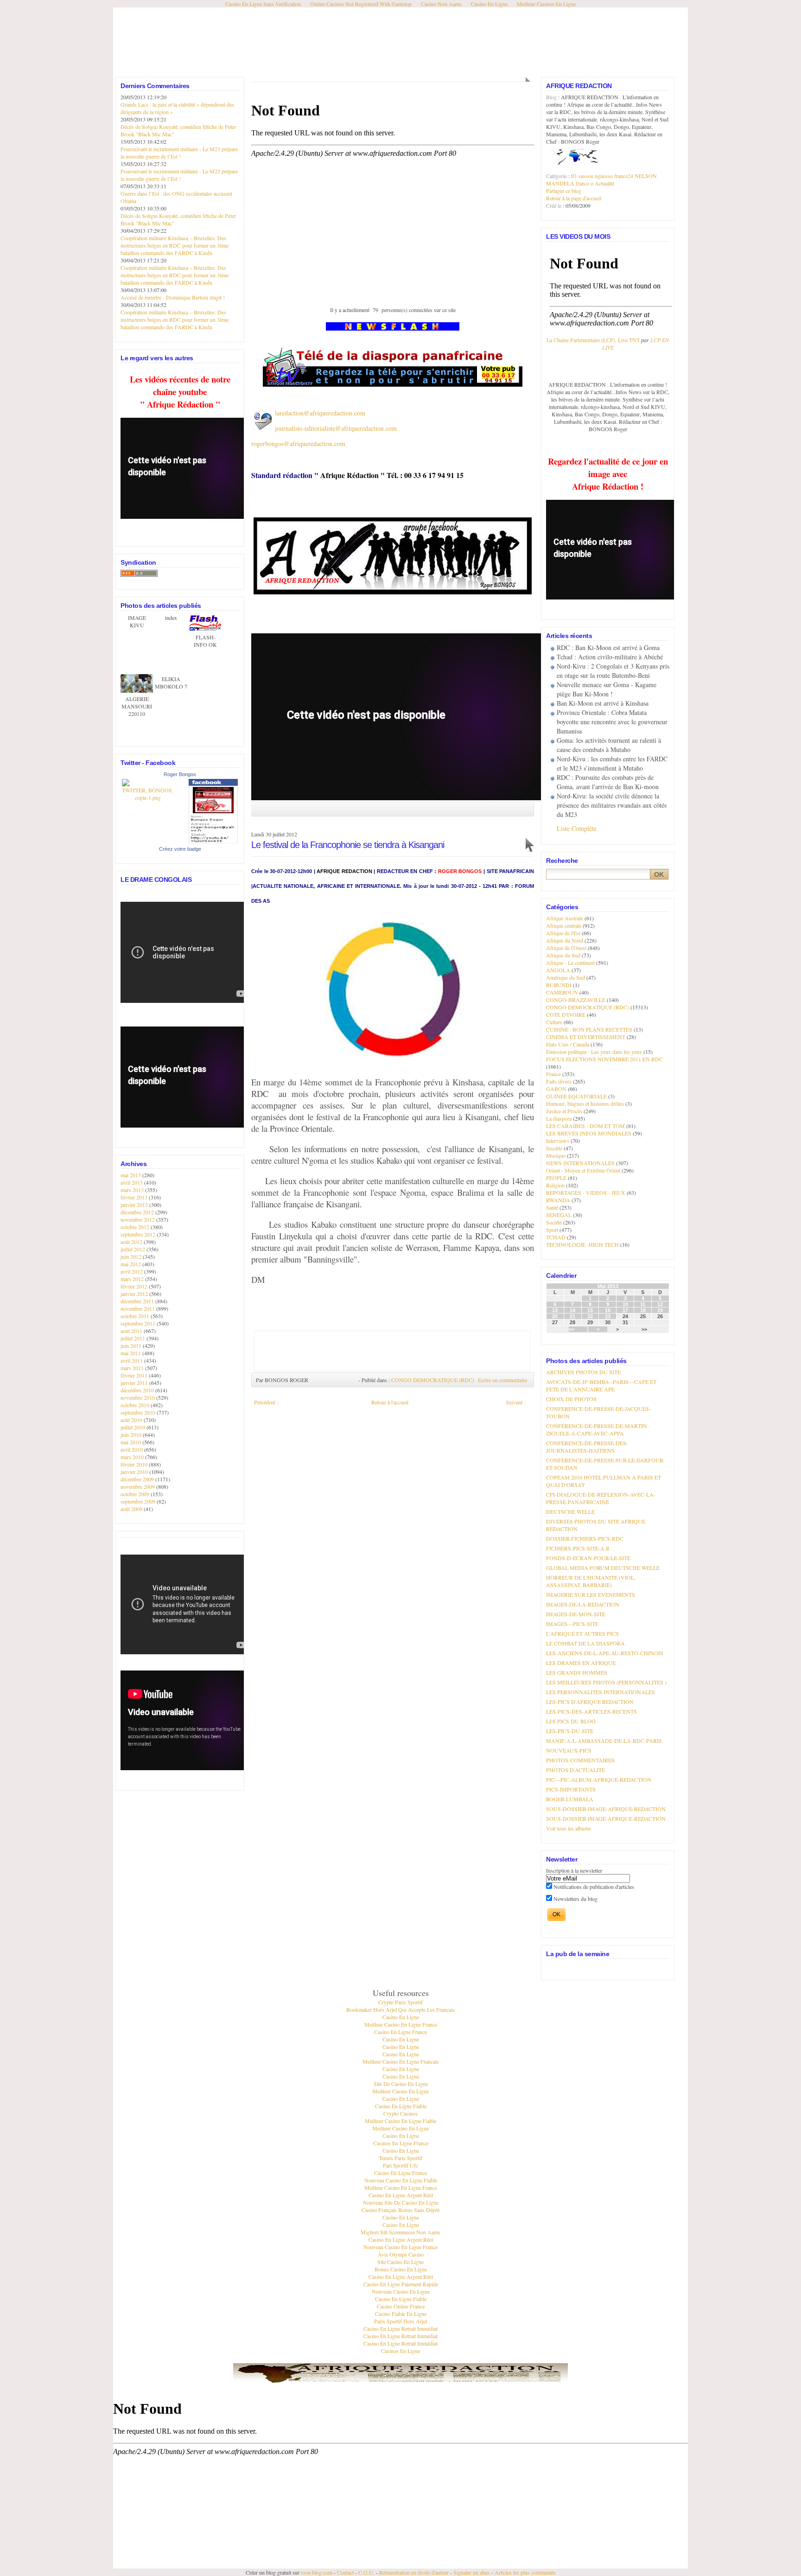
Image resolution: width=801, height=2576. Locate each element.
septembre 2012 (139, 1234)
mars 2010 (133, 1457)
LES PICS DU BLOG (571, 1721)
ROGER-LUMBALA (570, 1799)
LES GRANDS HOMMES (577, 1672)
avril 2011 (132, 1360)
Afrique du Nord (565, 940)
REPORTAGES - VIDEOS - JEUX (586, 1192)
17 (625, 1310)
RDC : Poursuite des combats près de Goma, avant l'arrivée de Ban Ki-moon (608, 782)
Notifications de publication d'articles (593, 1887)
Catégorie (557, 176)
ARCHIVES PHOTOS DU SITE (583, 1372)
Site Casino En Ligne (400, 2262)
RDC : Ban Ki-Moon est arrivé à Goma (608, 647)
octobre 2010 (136, 1405)
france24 (624, 176)
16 (608, 1310)
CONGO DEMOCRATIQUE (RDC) (433, 1380)
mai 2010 (131, 1442)
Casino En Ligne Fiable (401, 2106)
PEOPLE (556, 1178)
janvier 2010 (135, 1472)
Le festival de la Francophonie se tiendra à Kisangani (348, 845)
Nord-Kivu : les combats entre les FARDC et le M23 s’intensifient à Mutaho (612, 763)
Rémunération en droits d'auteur (414, 2572)
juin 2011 (132, 1345)
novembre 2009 (138, 1486)
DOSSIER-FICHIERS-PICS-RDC (585, 1538)
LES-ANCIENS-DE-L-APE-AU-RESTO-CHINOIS (605, 1653)
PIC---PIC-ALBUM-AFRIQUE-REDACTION (599, 1779)
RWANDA (558, 1200)
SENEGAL (559, 1215)
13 (555, 1310)
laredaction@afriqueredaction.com (320, 413)
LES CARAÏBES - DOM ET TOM (585, 1126)
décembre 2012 (138, 1212)
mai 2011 (131, 1353)
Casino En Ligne (401, 2017)
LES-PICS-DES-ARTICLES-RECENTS (591, 1711)
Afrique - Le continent (570, 963)
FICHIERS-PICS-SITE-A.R (578, 1548)
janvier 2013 (135, 1205)
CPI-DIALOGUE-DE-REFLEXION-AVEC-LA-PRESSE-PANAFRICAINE (601, 1498)
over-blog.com (317, 2572)
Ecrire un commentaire (502, 1380)
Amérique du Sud (566, 977)
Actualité (604, 183)
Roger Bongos (180, 774)
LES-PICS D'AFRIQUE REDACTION (590, 1702)
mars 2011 (133, 1368)
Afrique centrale (564, 925)
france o (585, 183)
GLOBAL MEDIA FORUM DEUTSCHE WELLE (603, 1568)
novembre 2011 (138, 1308)
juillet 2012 (133, 1249)
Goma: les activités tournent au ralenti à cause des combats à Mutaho (609, 745)
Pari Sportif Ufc (400, 2165)
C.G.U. (366, 2572)
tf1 (574, 176)
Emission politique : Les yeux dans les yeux (594, 1052)
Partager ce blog (564, 191)
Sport (552, 1230)
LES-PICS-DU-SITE (570, 1731)
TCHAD (556, 1237)
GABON (556, 1089)
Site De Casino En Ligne (401, 2084)
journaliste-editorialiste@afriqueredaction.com (336, 428)
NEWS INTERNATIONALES (580, 1163)
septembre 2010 (139, 1412)
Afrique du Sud (563, 955)
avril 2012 (132, 1271)
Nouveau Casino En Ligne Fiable (401, 2180)
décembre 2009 (138, 1479)
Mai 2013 (608, 1286)
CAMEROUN (562, 992)
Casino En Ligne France (400, 2032)
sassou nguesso (596, 176)
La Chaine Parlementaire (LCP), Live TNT (593, 340)
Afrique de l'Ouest (566, 948)
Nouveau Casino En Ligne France (400, 2247)
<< (572, 1329)
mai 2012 (131, 1264)
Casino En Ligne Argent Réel (401, 2195)
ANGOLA (558, 970)
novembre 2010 (138, 1397)
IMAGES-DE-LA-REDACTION (583, 1604)
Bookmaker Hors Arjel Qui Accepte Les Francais (400, 2009)
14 (572, 1310)
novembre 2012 (138, 1219)
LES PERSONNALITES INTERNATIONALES (601, 1692)
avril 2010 (132, 1449)
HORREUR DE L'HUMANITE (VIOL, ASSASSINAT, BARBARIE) (591, 1581)
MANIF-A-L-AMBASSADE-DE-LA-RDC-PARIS (604, 1741)
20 (555, 1316)
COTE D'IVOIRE (566, 1014)
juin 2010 (132, 1435)
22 (590, 1316)
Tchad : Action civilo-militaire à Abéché (610, 657)
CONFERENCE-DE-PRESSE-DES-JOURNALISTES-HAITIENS (587, 1447)
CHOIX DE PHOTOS (571, 1399)
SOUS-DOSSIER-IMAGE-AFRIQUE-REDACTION (606, 1809)
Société (554, 1222)
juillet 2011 (133, 1338)
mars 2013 (133, 1190)
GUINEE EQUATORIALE (576, 1096)
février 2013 (135, 1197)
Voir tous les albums (569, 1828)
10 (625, 1304)
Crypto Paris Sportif (400, 2002)
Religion (555, 1185)
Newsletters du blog (575, 1899)
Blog (552, 97)
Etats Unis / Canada (568, 1044)
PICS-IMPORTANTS (571, 1789)
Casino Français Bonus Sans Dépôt (400, 2210)
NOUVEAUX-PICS (569, 1750)
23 (608, 1316)
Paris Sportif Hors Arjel (400, 2321)
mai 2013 (131, 1175)
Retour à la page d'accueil (574, 198)
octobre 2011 (136, 1316)
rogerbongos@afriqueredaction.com (298, 443)
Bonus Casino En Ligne (401, 2269)
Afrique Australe (565, 918)
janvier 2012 (135, 1294)
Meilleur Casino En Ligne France (401, 2024)
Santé (552, 1207)
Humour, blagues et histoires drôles (585, 1103)
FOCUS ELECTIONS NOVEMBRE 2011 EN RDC (604, 1059)
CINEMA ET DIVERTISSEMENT (586, 1037)
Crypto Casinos (400, 2113)
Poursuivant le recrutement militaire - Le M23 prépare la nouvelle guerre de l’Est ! (179, 153)
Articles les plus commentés (525, 2572)
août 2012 (132, 1242)
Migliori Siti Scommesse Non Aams (400, 2232)
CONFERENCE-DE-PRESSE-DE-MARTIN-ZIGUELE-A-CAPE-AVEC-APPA (598, 1429)
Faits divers (559, 1081)
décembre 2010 (138, 1390)
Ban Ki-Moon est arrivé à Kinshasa (603, 703)
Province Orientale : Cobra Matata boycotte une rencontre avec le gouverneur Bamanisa (612, 722)
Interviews (558, 1141)
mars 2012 (133, 1279)
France (553, 1074)
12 (660, 1304)
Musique (556, 1155)
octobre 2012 (136, 1227)
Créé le (554, 205)
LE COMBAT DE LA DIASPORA (585, 1643)
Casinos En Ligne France (401, 2143)
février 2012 (135, 1286)
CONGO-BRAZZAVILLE (576, 1000)
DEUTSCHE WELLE (570, 1511)
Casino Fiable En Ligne (401, 2314)
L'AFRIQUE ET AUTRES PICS (582, 1633)
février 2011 (135, 1375)
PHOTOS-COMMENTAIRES (580, 1760)
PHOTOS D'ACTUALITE (575, 1770)
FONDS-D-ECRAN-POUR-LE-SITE (588, 1558)
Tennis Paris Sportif (400, 2158)
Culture (554, 1022)
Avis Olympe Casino (401, 2254)
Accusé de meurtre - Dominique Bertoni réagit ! (173, 297)
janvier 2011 (135, 1383)
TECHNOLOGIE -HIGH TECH (582, 1244)
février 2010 (135, 1464)
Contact (345, 2572)
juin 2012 (132, 1256)
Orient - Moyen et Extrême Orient (583, 1170)
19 (660, 1310)
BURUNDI (559, 985)
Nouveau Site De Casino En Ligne (401, 2202)
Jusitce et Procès (564, 1111)
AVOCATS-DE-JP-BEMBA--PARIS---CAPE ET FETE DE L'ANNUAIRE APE (601, 1385)
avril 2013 (132, 1182)
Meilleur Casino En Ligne (400, 2091)
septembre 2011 (139, 1323)
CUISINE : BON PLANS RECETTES (589, 1029)
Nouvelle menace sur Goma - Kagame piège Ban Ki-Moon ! (607, 689)
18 (643, 1310)
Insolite (554, 1148)
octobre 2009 (136, 1494)
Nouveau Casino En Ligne (401, 2291)
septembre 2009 (139, 1501)
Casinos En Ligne (400, 2351)
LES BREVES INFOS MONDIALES (589, 1133)
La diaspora (559, 1118)
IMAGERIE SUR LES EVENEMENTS (591, 1594)
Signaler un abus (472, 2572)
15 (590, 1310)
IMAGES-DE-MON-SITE (576, 1614)
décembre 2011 (138, 1301)
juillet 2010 (133, 1427)
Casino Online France (401, 2306)
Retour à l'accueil (390, 1402)
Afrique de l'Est (563, 933)
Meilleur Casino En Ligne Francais (401, 2061)
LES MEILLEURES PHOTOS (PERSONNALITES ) (606, 1682)
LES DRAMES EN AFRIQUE (581, 1663)
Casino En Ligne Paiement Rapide (401, 2284)
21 (572, 1316)
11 (643, 1304)
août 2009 (132, 1509)
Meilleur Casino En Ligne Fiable (400, 2121)
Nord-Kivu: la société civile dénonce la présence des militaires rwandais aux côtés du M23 (612, 805)
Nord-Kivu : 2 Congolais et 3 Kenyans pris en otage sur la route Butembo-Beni (613, 671)
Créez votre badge (180, 849)
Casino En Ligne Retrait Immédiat (400, 2328)
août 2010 (132, 1420)
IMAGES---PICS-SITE (572, 1624)
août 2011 (132, 1331)
